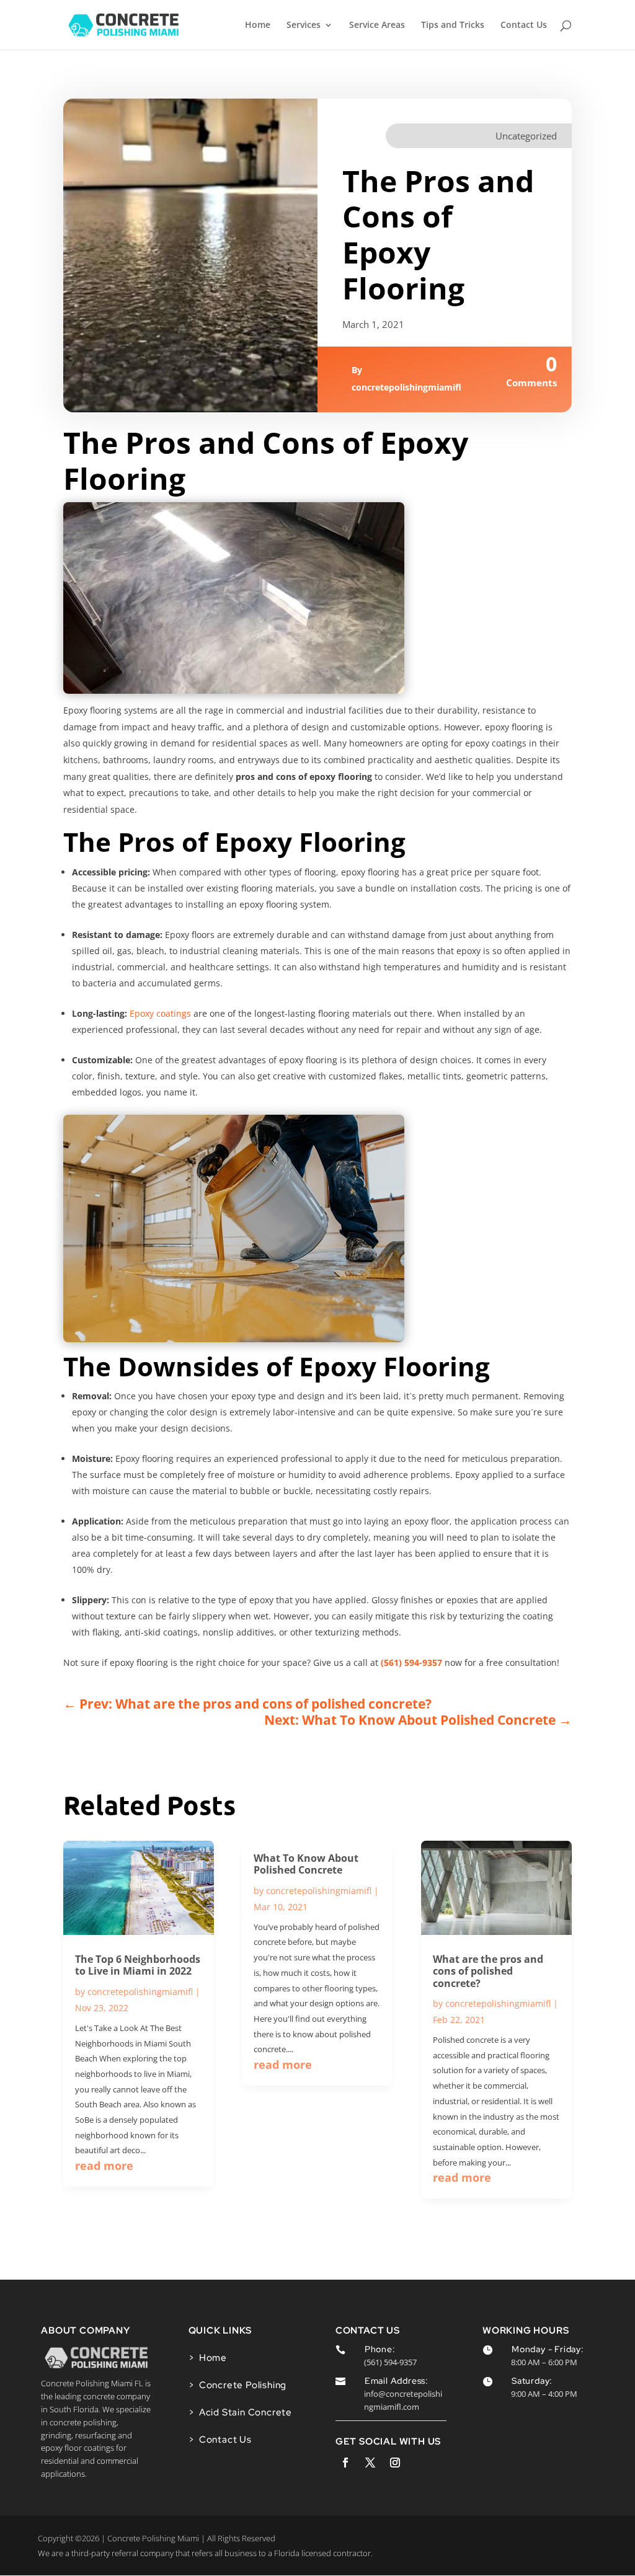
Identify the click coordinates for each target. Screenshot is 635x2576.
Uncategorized (526, 136)
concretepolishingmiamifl (406, 387)
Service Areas (377, 25)
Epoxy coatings (160, 1013)
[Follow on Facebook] (345, 2463)
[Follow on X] (370, 2463)
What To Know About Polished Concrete (306, 1864)
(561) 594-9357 (411, 1662)
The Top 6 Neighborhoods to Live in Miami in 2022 (138, 1965)
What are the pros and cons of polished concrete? (488, 1971)
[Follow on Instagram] (395, 2463)
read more (104, 2166)
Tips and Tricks (453, 25)
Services (304, 25)
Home (258, 25)
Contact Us (524, 25)
